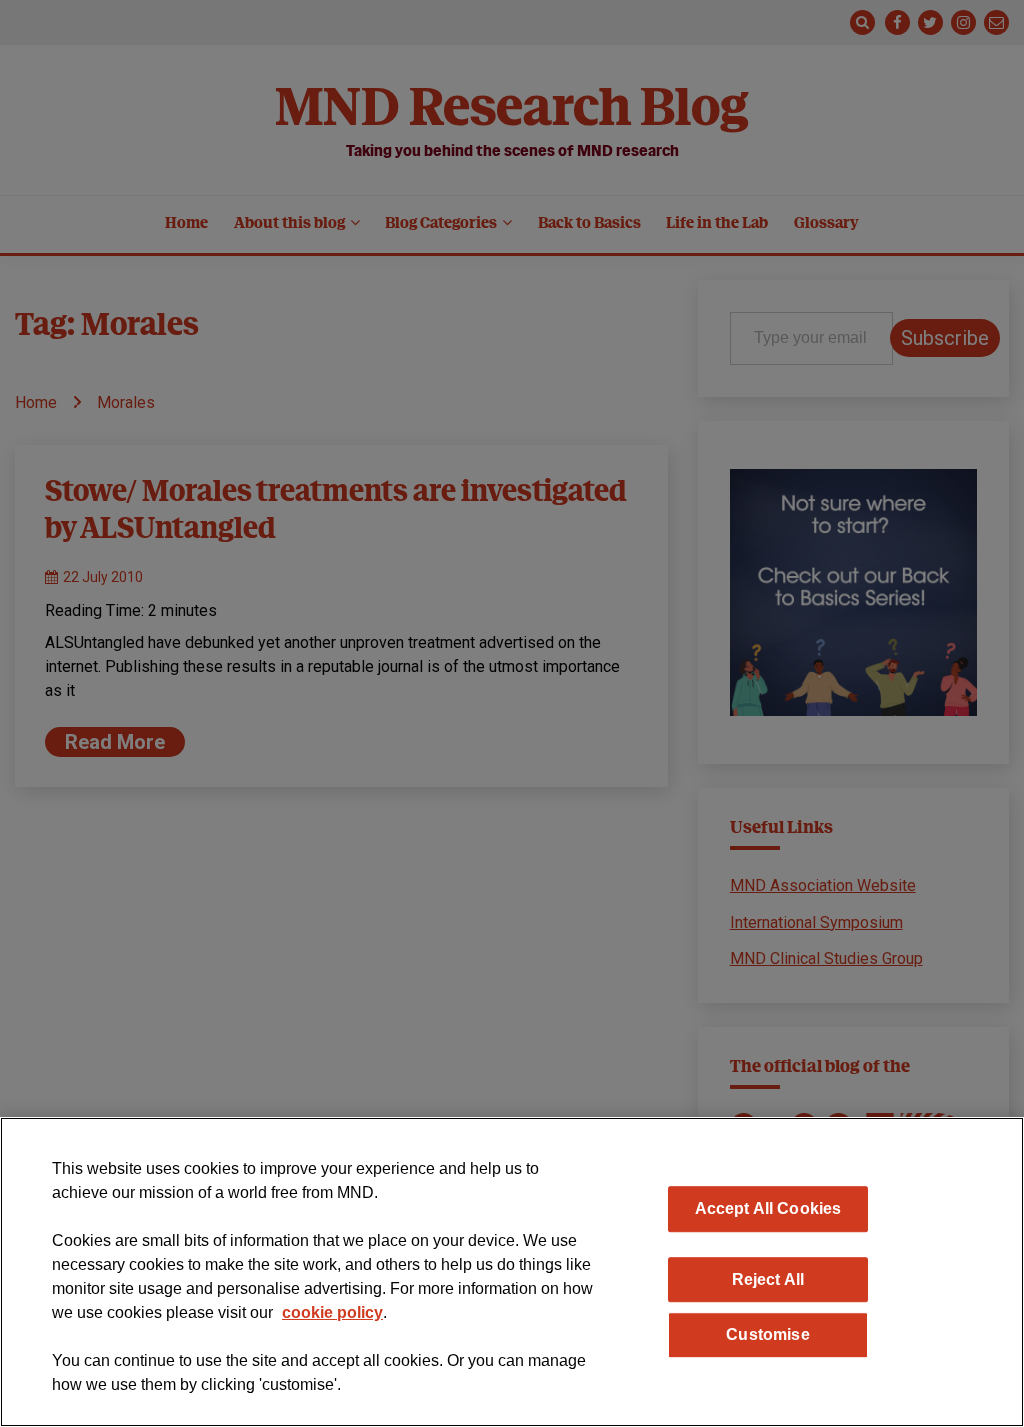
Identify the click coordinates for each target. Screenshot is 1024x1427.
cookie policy (332, 1312)
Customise (767, 1334)
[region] (512, 1272)
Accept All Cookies (768, 1208)
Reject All (768, 1279)
